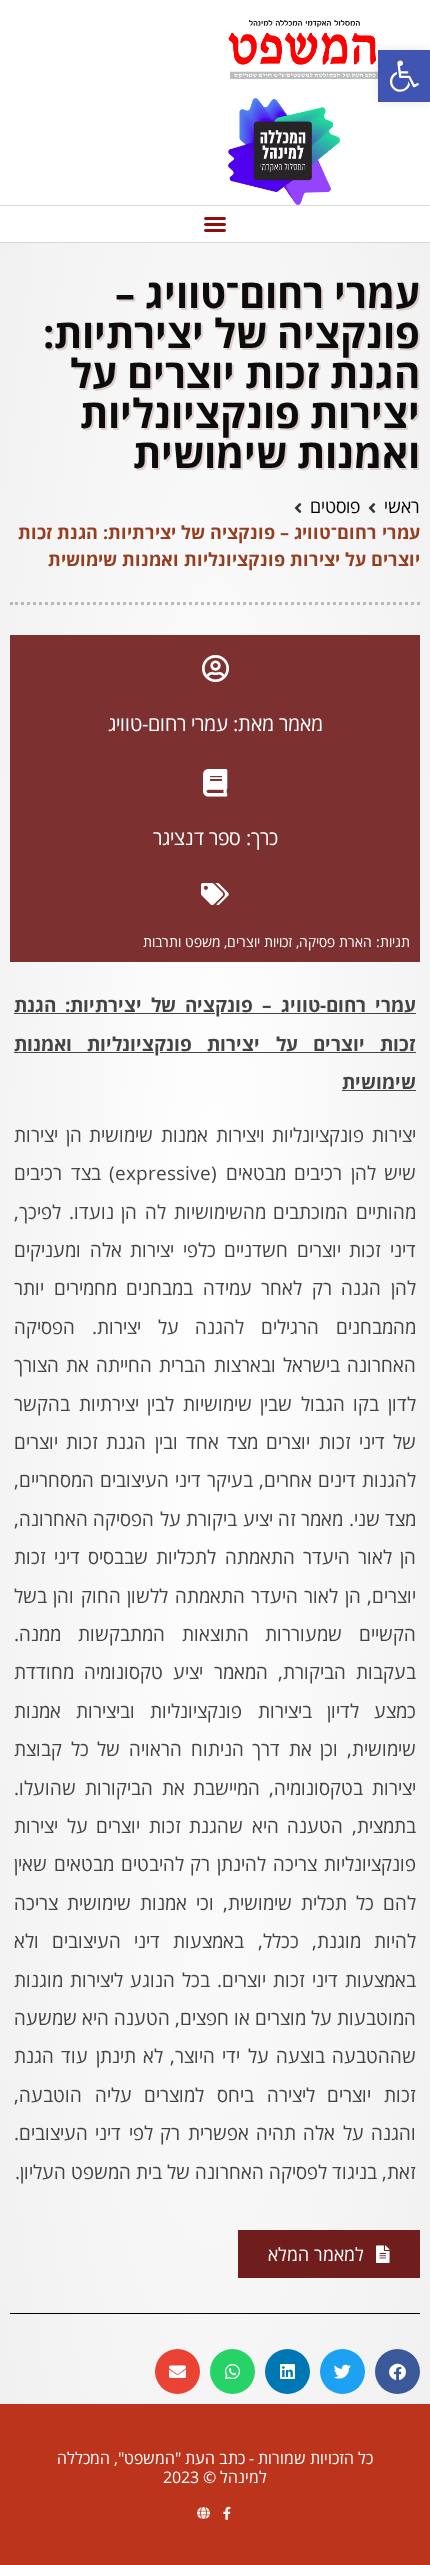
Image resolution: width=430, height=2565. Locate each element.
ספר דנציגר (197, 837)
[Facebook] (226, 2513)
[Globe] (203, 2513)
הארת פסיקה (335, 941)
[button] (404, 76)
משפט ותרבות (181, 941)
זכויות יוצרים (259, 941)
